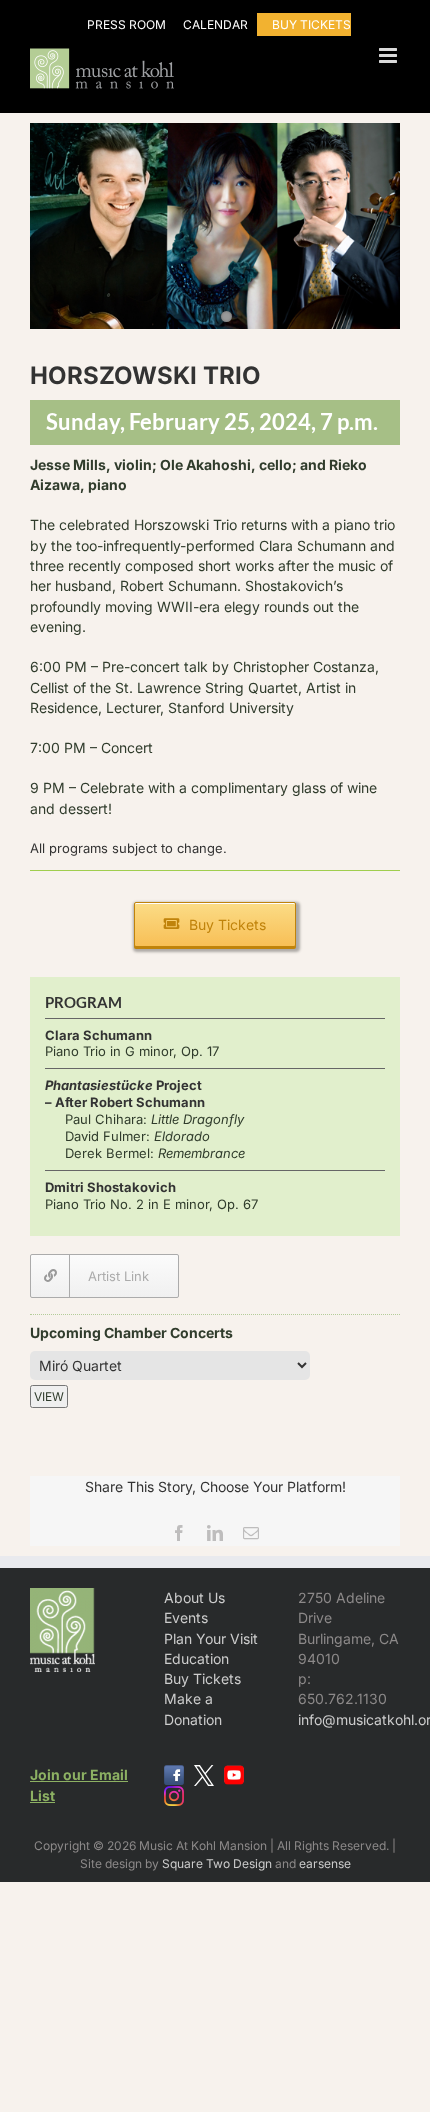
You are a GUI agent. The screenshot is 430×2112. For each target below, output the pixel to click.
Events (186, 1617)
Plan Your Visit (211, 1638)
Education (196, 1658)
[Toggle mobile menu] (389, 55)
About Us (194, 1597)
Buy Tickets (202, 1678)
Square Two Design (217, 1863)
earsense (325, 1863)
